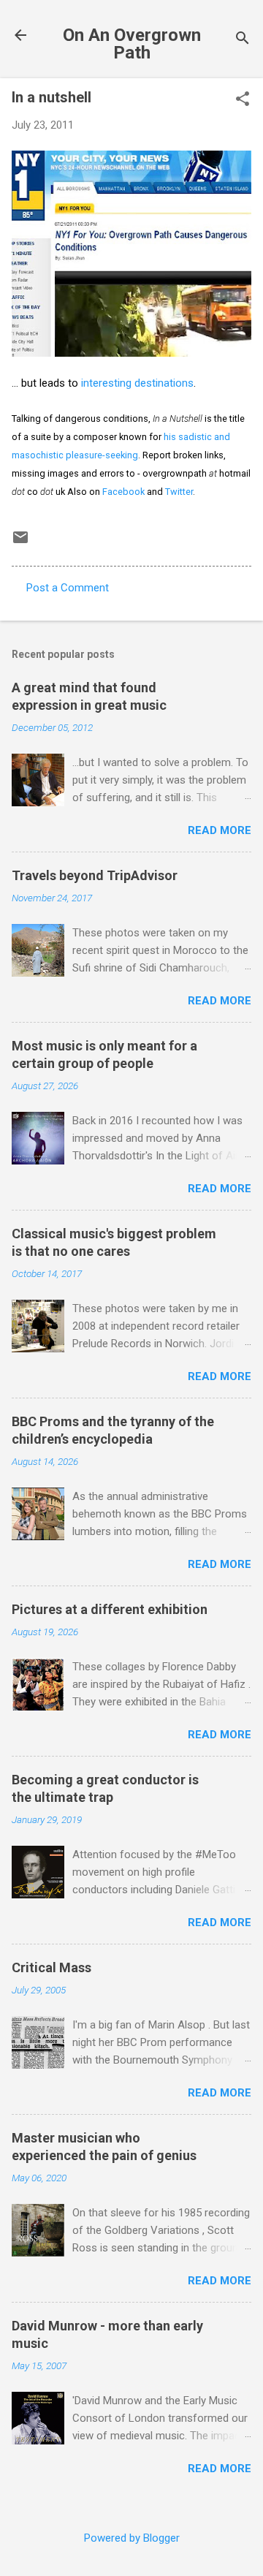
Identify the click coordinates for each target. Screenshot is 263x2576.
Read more (220, 830)
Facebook (123, 492)
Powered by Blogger (132, 2538)
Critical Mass (52, 1967)
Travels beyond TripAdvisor (95, 875)
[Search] (243, 40)
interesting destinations (137, 383)
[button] (243, 100)
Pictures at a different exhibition (110, 1609)
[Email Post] (20, 542)
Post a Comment (68, 588)
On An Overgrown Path (132, 44)
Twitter (179, 492)
